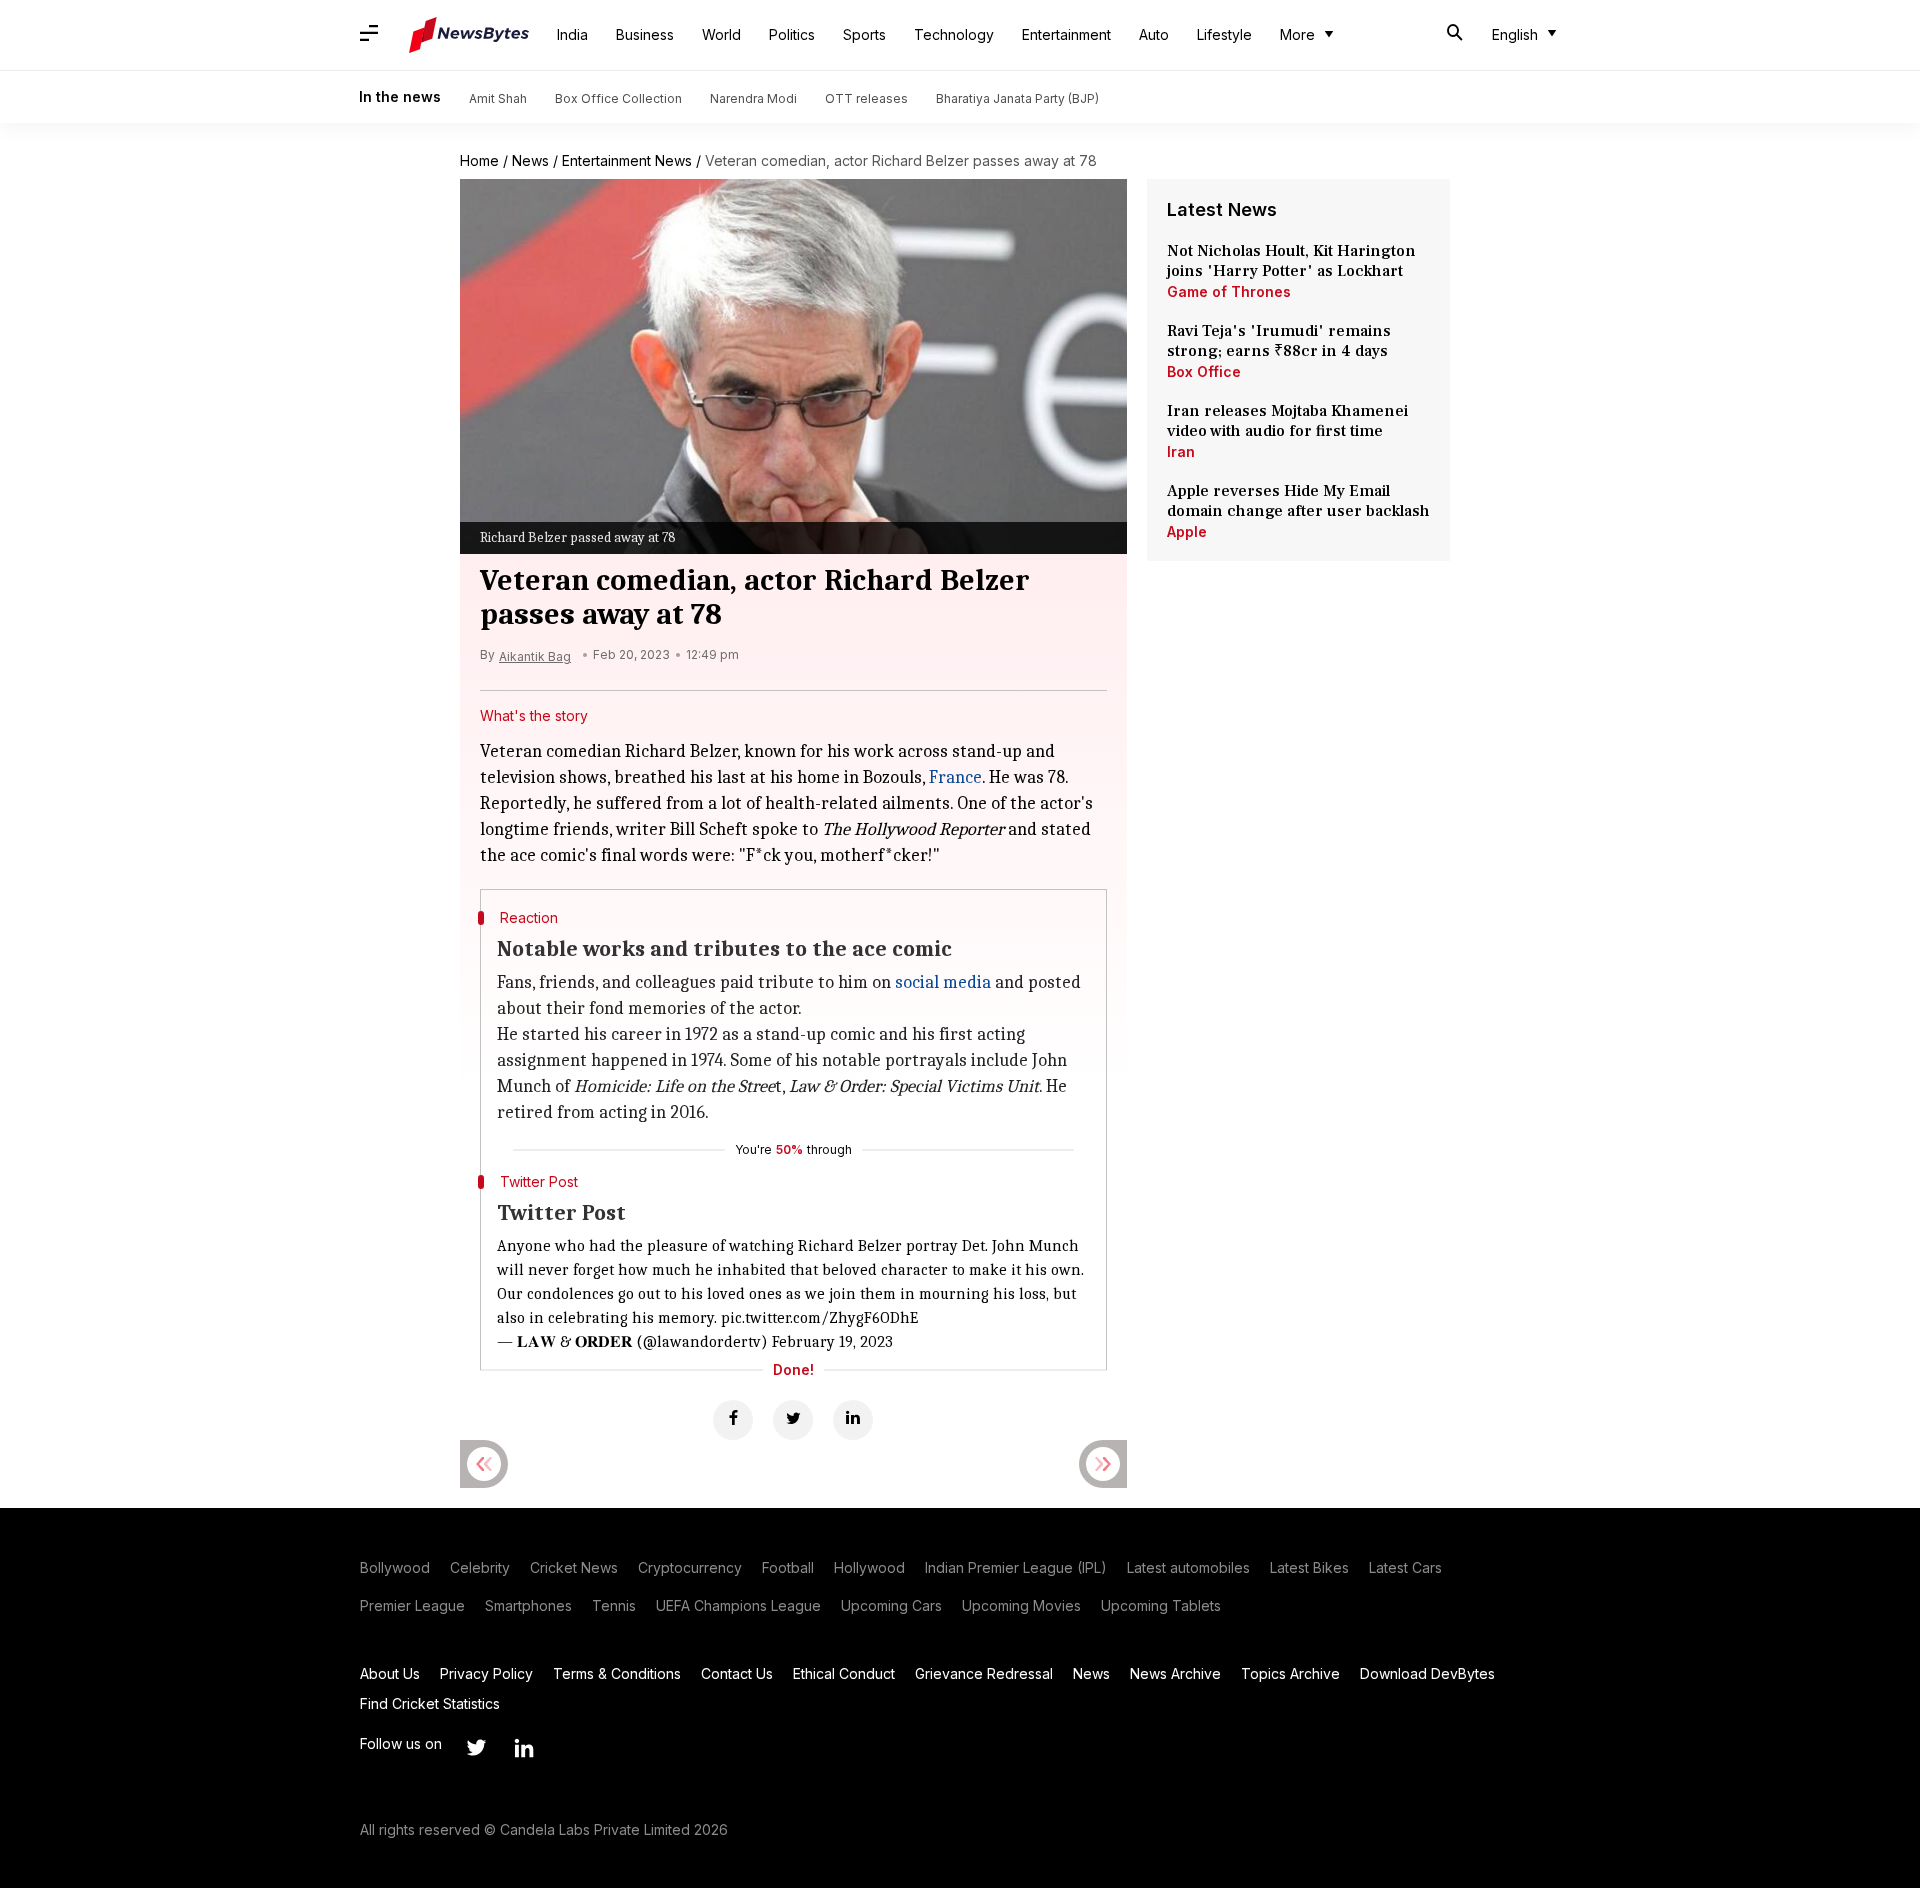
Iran (1181, 451)
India (572, 34)
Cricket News (574, 1567)
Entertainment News (627, 160)
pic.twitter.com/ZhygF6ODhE (819, 1318)
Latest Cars (1405, 1567)
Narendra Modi (753, 98)
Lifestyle (1224, 34)
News (530, 160)
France (955, 777)
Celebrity (480, 1567)
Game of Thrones (1229, 291)
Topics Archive (1290, 1673)
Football (788, 1567)
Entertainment (1066, 34)
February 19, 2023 (832, 1342)
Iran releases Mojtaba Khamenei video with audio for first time (1287, 421)
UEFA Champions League (738, 1605)
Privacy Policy (486, 1673)
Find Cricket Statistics (430, 1703)
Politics (792, 34)
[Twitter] (793, 1420)
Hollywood (869, 1567)
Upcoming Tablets (1161, 1605)
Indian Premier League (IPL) (1016, 1567)
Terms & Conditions (617, 1673)
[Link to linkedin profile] (524, 1748)
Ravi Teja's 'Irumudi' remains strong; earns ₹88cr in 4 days (1279, 341)
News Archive (1175, 1673)
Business (645, 34)
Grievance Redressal (984, 1673)
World (721, 34)
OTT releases (866, 98)
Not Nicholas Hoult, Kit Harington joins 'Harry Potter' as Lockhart (1291, 261)
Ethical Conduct (844, 1673)
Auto (1154, 34)
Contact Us (737, 1673)
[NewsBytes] (469, 35)
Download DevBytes (1427, 1673)
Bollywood (395, 1567)
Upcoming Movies (1021, 1605)
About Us (390, 1673)
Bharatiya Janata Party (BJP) (1017, 98)
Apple (1187, 531)
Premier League (412, 1605)
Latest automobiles (1188, 1567)
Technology (954, 34)
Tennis (614, 1605)
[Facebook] (733, 1420)
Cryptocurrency (690, 1567)
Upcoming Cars (891, 1605)
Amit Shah (498, 98)
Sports (864, 34)
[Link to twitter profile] (476, 1748)
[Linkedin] (853, 1420)
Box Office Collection (618, 98)
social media (943, 982)
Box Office (1204, 371)
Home (479, 160)
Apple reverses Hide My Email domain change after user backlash (1298, 501)
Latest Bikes (1309, 1567)
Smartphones (528, 1605)
